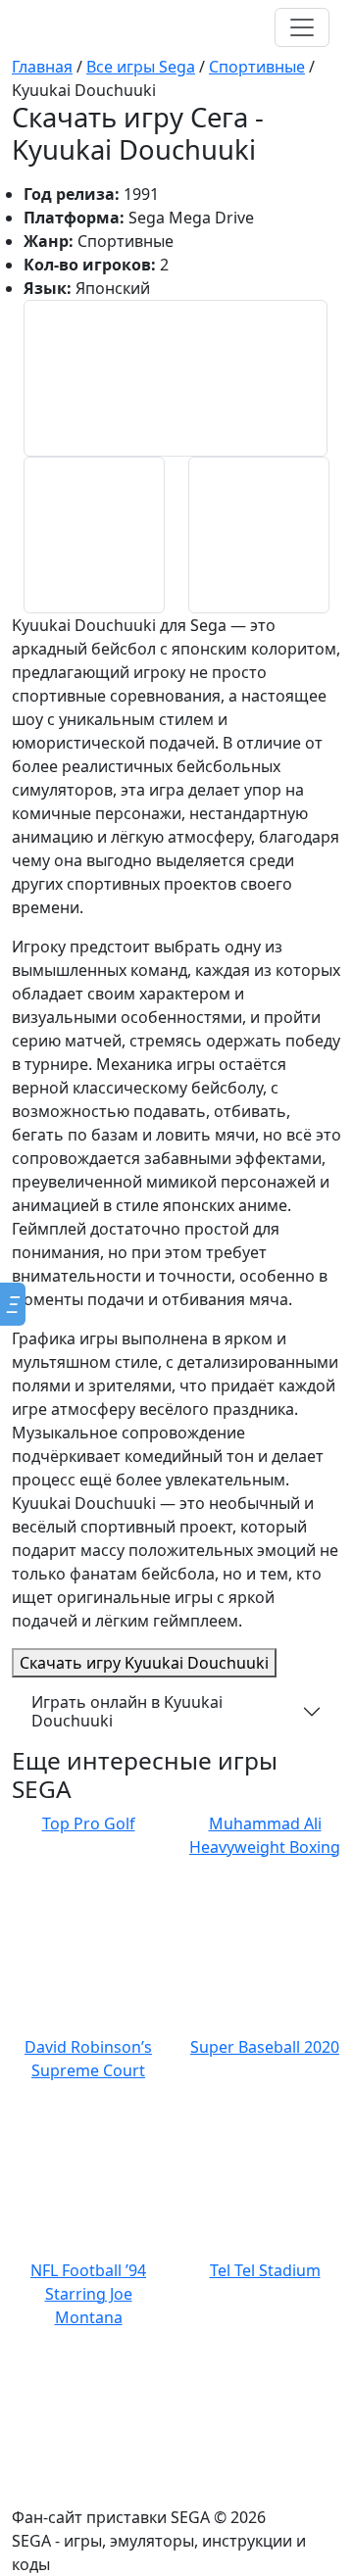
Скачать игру (144, 1663)
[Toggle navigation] (302, 27)
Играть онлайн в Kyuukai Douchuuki (127, 1711)
